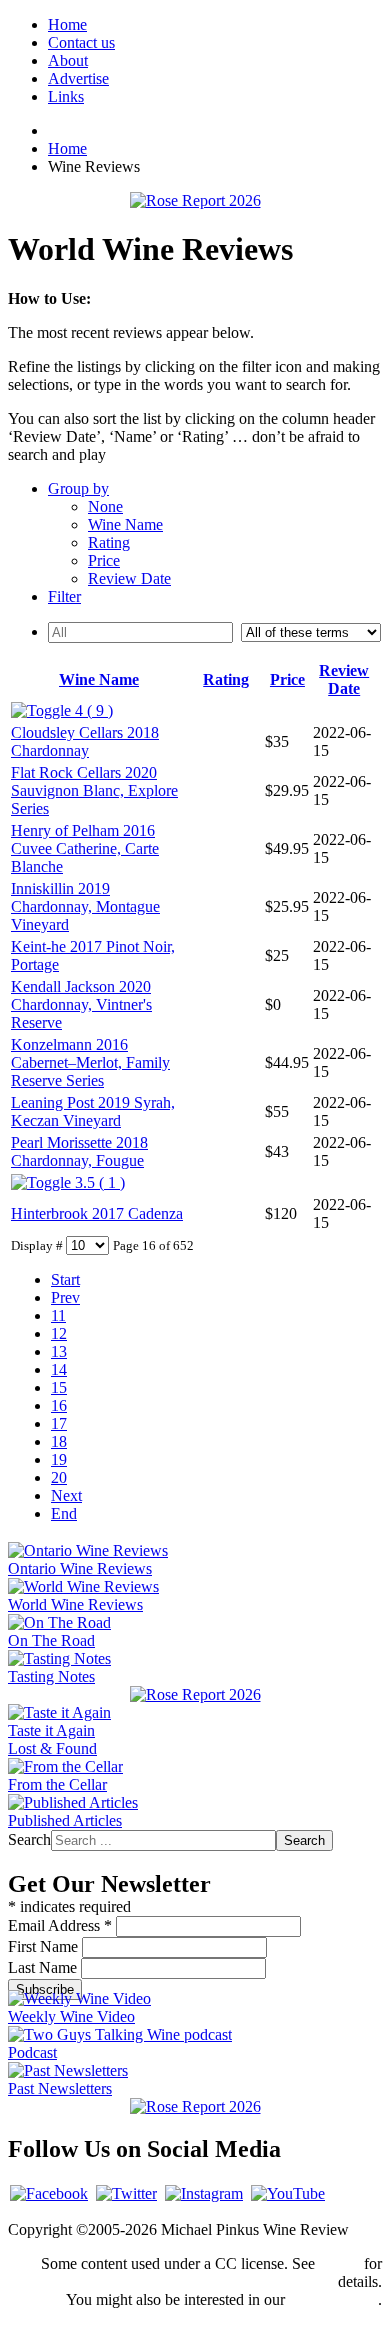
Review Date (129, 578)
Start (65, 1279)
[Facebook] (49, 2193)
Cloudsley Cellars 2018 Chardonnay (85, 741)
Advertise (78, 78)
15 (59, 1387)
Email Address (60, 1925)
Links (66, 96)
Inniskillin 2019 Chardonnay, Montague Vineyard (85, 906)
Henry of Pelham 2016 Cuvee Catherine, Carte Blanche (85, 848)
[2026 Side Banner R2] (195, 2106)
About (68, 60)
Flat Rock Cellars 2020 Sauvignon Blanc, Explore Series (94, 790)
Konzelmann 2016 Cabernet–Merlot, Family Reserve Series (90, 1062)
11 (58, 1315)
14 (59, 1369)
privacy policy (333, 2299)
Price (104, 560)
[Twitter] (126, 2193)
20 (59, 1477)
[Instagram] (204, 2193)
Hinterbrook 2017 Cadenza (97, 1213)
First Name (45, 1946)
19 (59, 1459)
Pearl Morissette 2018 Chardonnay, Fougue (79, 1151)
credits (339, 2263)
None (105, 506)
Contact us (81, 42)
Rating (109, 542)
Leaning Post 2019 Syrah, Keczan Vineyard (93, 1111)
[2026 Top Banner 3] (195, 200)
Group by (78, 488)
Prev (65, 1297)
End (64, 1513)
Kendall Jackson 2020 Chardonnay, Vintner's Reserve (81, 1004)
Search (29, 1839)
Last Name (44, 1967)
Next (66, 1495)
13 (59, 1351)
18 (59, 1441)
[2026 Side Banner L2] (195, 1694)
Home (67, 24)
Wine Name (125, 524)
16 (59, 1405)
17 (59, 1423)
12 (59, 1333)
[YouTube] (288, 2193)
